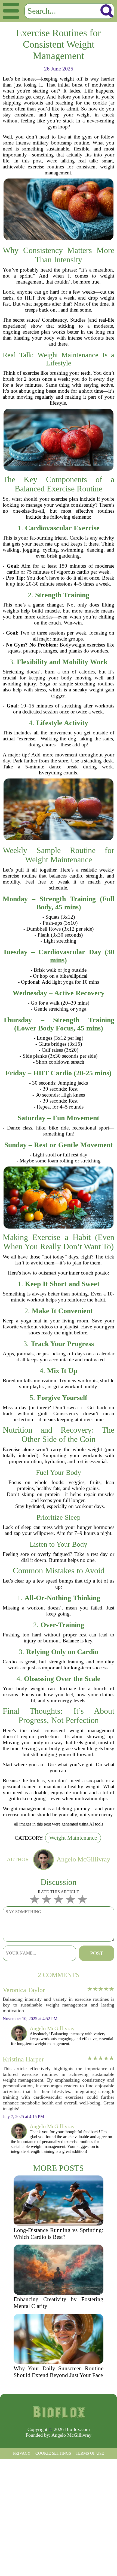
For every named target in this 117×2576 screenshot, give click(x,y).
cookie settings (53, 2453)
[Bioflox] (59, 2412)
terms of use (90, 2453)
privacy (22, 2453)
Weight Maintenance (73, 1838)
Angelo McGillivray (71, 2435)
